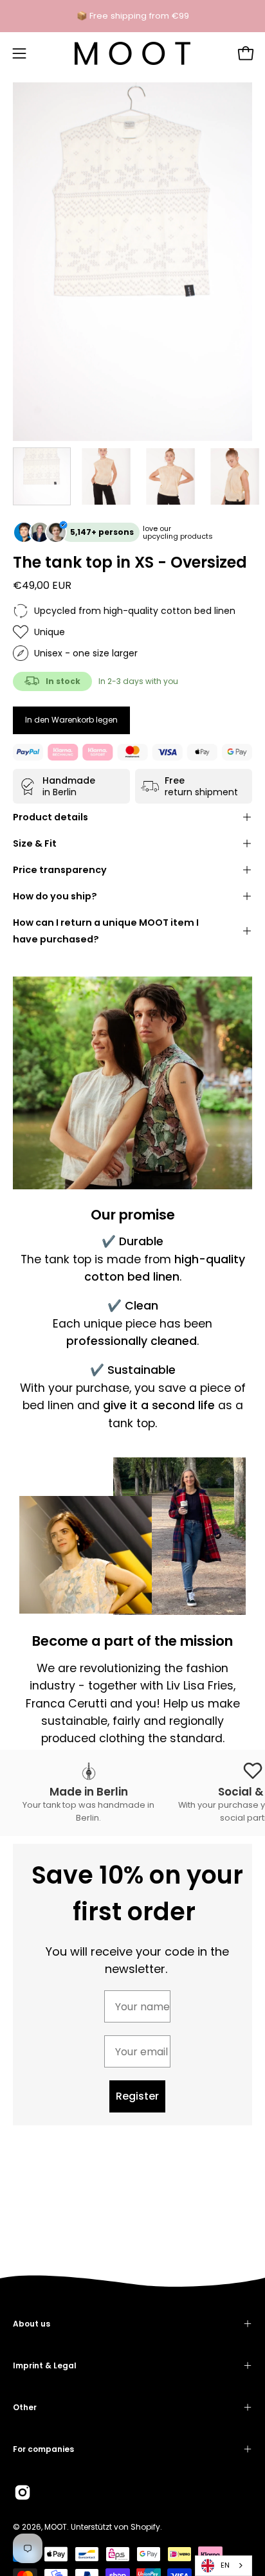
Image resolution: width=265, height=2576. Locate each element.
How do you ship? (55, 896)
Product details (50, 817)
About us (32, 2324)
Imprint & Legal (45, 2365)
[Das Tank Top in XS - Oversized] (42, 476)
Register (137, 2096)
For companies (43, 2449)
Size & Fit (35, 843)
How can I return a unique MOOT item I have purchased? (106, 931)
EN (225, 2565)
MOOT (56, 2527)
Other (25, 2407)
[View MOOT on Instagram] (23, 2492)
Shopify (145, 2527)
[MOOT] (132, 53)
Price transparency (60, 870)
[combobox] (224, 2566)
